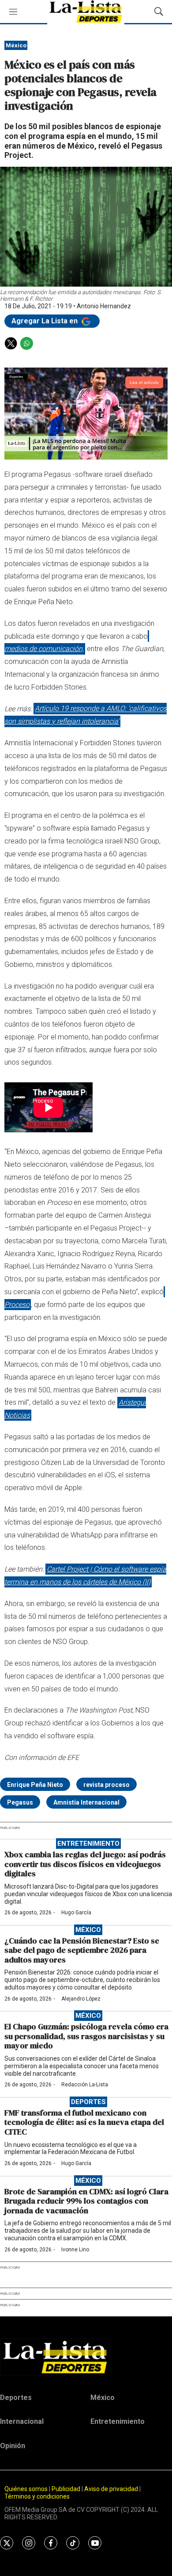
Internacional (22, 2421)
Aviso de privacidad (111, 2489)
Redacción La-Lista (85, 2085)
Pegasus (20, 1802)
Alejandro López (81, 1999)
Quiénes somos (26, 2489)
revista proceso (107, 1785)
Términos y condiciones (37, 2496)
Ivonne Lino (75, 2250)
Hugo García (76, 1913)
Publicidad (67, 2489)
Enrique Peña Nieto (35, 1785)
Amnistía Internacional (86, 1802)
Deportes (88, 2102)
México (16, 45)
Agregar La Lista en (45, 321)
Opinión (13, 2446)
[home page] (86, 2357)
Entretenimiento (88, 1844)
